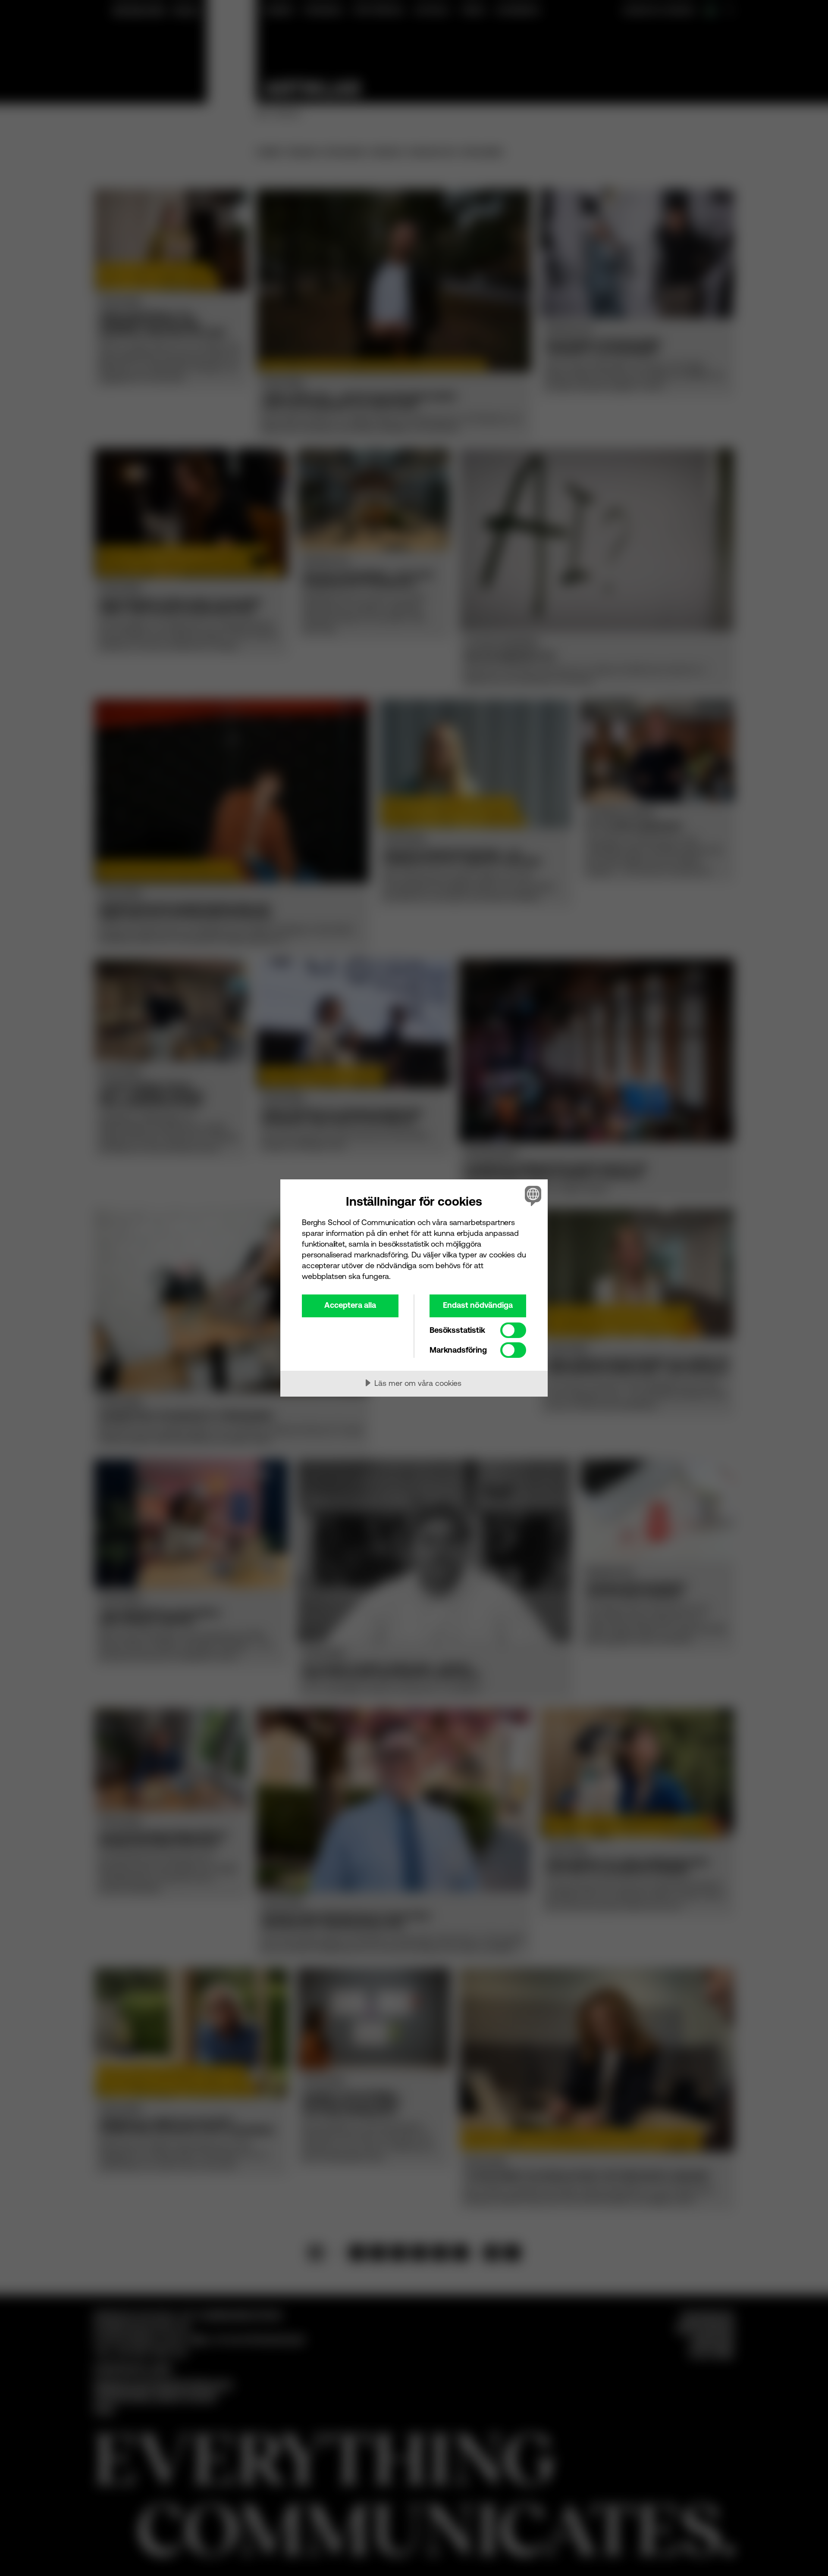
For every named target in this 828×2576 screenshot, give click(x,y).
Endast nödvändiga (478, 1305)
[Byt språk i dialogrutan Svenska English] (532, 1196)
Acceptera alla (350, 1305)
